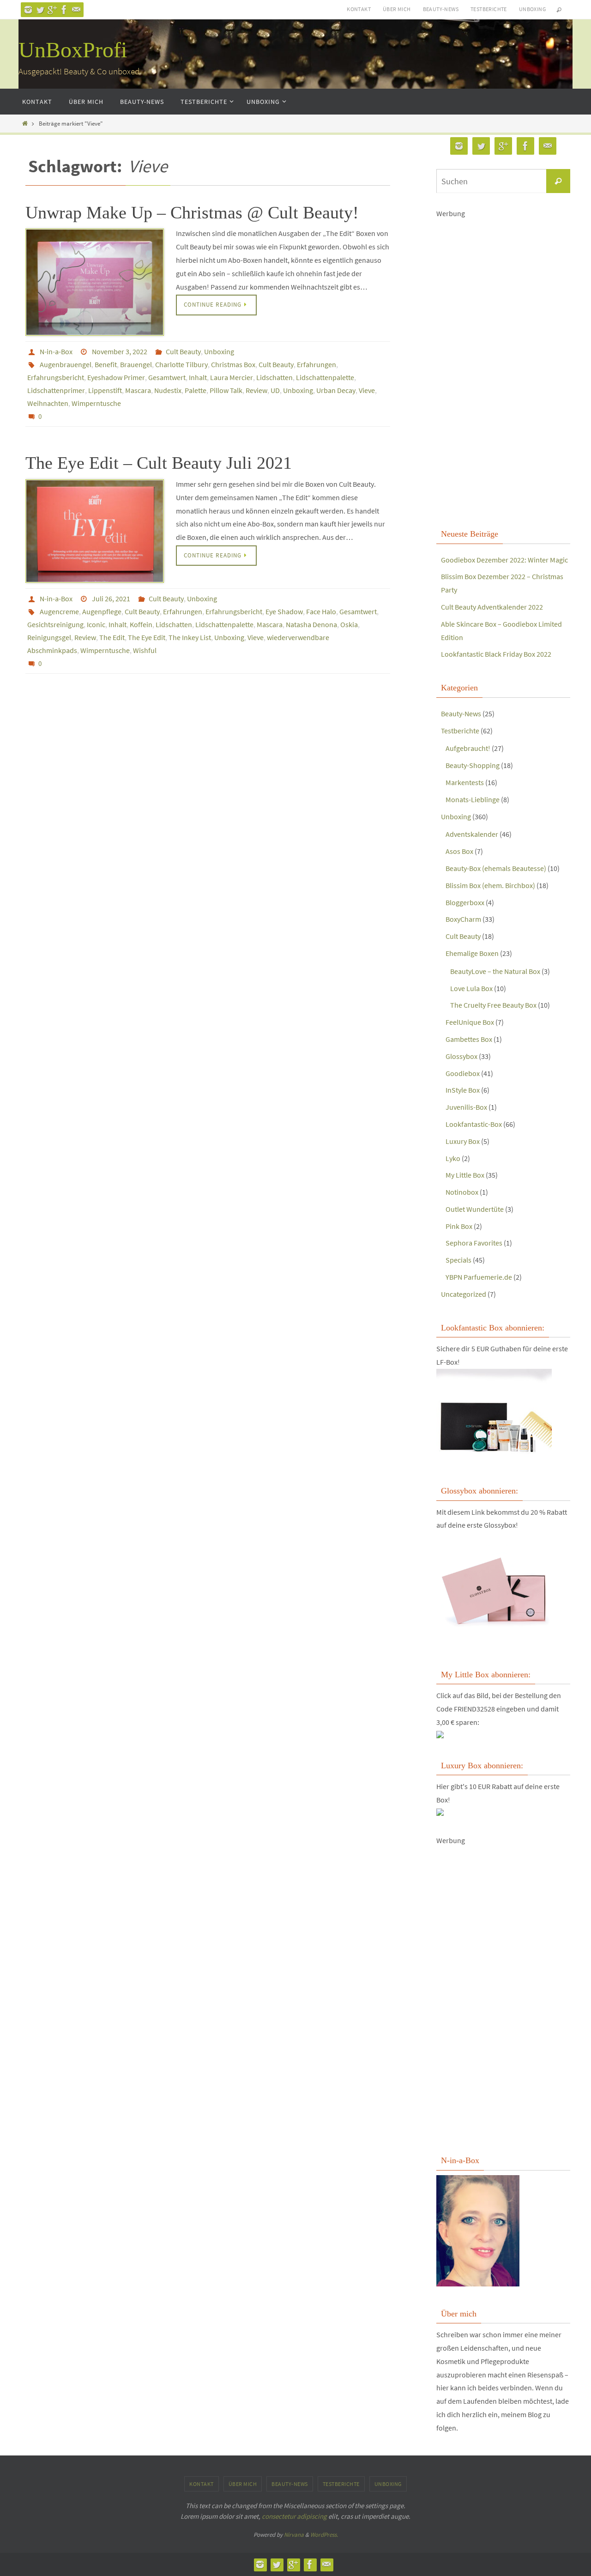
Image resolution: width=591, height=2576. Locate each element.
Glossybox (461, 1056)
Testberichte (489, 9)
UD (275, 390)
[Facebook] (64, 10)
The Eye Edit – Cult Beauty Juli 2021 (159, 463)
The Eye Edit (147, 637)
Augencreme (59, 611)
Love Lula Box (471, 988)
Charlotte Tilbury (181, 364)
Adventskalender (472, 834)
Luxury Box (463, 1141)
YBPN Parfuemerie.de (479, 1277)
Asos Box (459, 851)
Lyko (453, 1158)
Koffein (141, 624)
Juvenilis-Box (466, 1107)
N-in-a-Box (56, 351)
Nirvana (294, 2535)
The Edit (112, 637)
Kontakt (359, 9)
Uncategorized (464, 1294)
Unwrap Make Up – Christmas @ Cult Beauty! (192, 212)
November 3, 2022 (120, 351)
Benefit (106, 364)
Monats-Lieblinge (473, 799)
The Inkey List (190, 637)
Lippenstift (105, 390)
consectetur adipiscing (294, 2516)
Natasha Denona (311, 624)
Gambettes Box (469, 1039)
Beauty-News (441, 9)
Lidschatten (274, 377)
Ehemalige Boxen (472, 953)
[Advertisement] (503, 372)
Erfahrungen (317, 364)
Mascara (138, 390)
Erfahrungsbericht (56, 377)
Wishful (145, 650)
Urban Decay (336, 390)
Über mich (397, 9)
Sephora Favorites (474, 1243)
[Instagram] (28, 10)
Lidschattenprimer (56, 390)
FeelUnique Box (470, 1022)
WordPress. (324, 2535)
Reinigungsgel (49, 637)
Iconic (96, 624)
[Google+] (52, 10)
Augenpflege (102, 611)
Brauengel (136, 364)
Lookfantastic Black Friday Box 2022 (496, 654)
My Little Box (465, 1175)
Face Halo (321, 611)
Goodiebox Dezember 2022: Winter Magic (504, 560)
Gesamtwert (167, 377)
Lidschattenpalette (325, 377)
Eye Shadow (284, 611)
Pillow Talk (226, 390)
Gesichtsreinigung (55, 624)
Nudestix (168, 390)
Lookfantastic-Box (474, 1124)
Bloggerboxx (465, 902)
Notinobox (462, 1192)
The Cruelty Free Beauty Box (493, 1005)
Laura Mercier (232, 377)
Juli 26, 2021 (111, 599)
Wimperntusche (96, 403)
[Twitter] (40, 10)
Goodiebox (463, 1073)
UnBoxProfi (73, 50)
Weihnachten (48, 403)
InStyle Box (463, 1090)
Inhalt (198, 377)
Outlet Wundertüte (475, 1209)
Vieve (367, 390)
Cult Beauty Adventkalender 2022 (492, 607)
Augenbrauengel (66, 364)
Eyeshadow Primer (116, 377)
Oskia (349, 624)
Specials (458, 1260)
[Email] (76, 10)
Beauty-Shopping (473, 765)
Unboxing (532, 9)
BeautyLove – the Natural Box (495, 971)
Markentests (465, 782)
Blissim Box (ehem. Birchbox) (490, 885)
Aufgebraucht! (468, 748)
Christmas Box (233, 364)
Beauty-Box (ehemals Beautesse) (496, 868)
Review (256, 390)
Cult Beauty (183, 351)
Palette (196, 390)
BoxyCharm (463, 919)
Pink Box (459, 1226)
